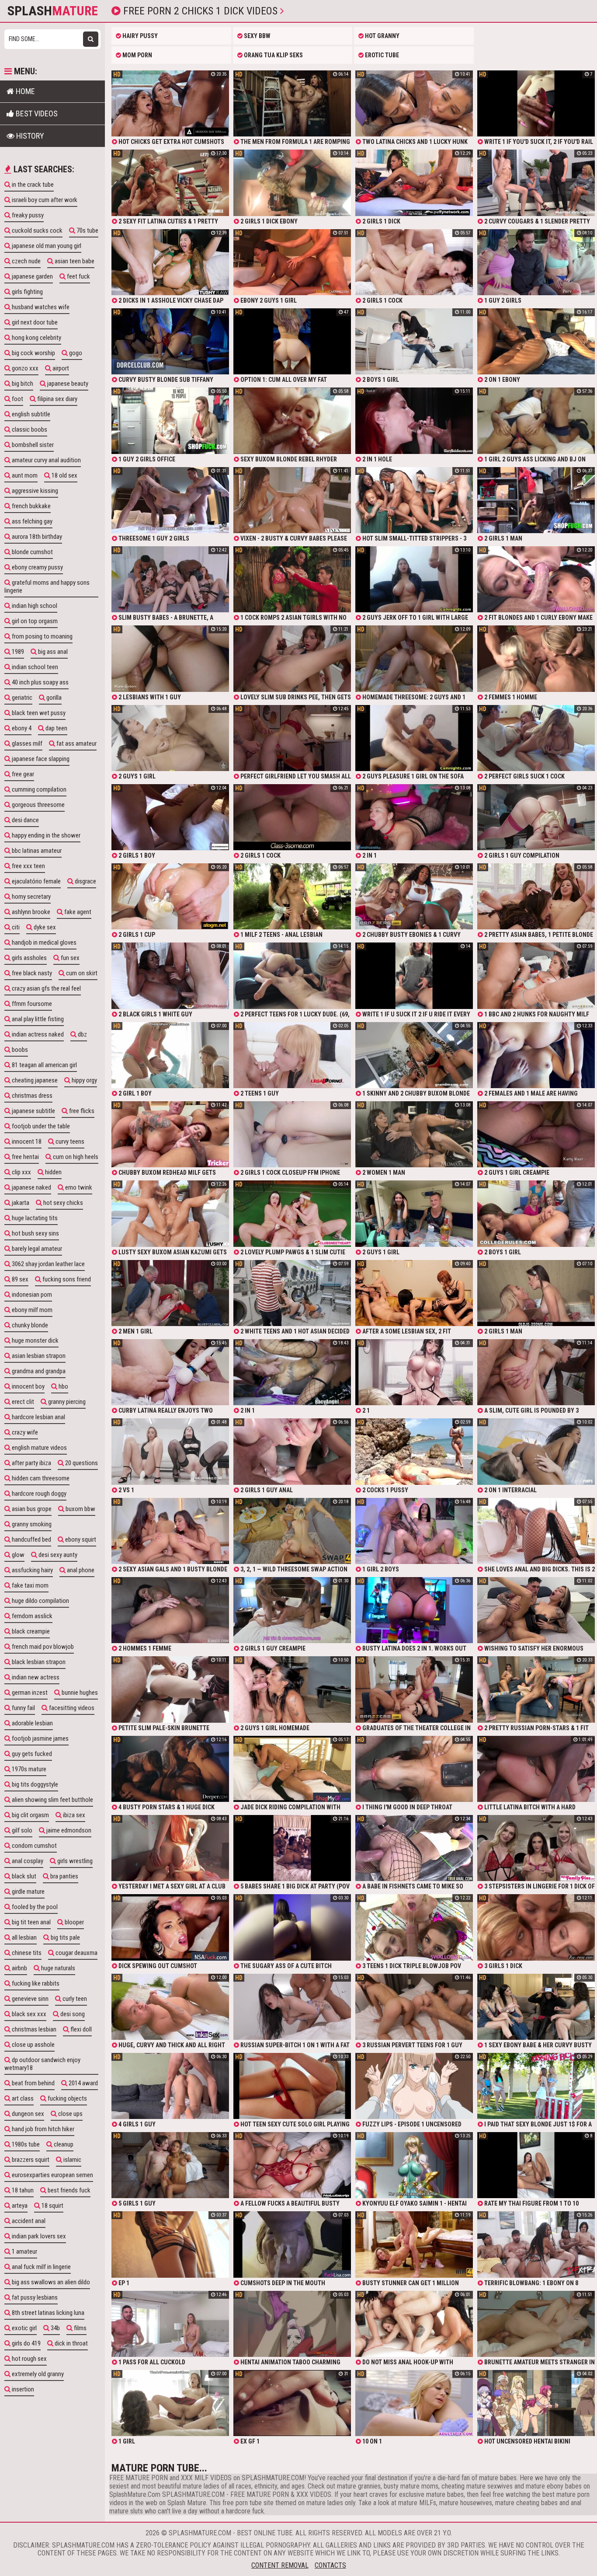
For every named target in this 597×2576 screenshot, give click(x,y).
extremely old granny (37, 2374)
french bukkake (31, 506)
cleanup (63, 2144)
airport (60, 368)
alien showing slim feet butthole (52, 1800)
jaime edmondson (68, 1830)
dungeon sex (27, 2114)
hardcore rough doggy (38, 1494)
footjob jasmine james (40, 1738)
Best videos (36, 113)
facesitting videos (71, 1708)
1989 (17, 652)
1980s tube (25, 2144)
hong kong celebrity (36, 338)
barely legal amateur (36, 1249)
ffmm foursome (31, 1004)
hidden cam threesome (40, 1478)
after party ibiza (31, 1463)
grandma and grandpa (38, 1371)
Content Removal (280, 2565)
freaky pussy (27, 215)
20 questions (81, 1463)
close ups (70, 2114)
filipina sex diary (57, 399)
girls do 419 (26, 2343)
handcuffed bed (31, 1539)
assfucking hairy (32, 1570)
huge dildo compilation (40, 1601)
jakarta (20, 1203)
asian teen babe (74, 261)
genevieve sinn (30, 1999)
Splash (53, 11)
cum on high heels (75, 1157)
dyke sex (44, 927)
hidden (53, 1172)
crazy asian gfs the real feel (46, 988)
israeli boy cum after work (44, 200)
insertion (22, 2389)
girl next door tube (34, 322)
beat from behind (33, 2083)
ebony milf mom (31, 1310)
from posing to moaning (42, 636)
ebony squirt (80, 1539)
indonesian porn (31, 1295)
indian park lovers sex (38, 2236)
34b (55, 2328)
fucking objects (67, 2098)
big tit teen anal (31, 1922)
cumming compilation (38, 789)
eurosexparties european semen (52, 2175)
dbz (82, 1034)
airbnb (19, 1968)
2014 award (83, 2083)
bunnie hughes (79, 1693)
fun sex (69, 958)
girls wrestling (74, 1861)
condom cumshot (34, 1846)
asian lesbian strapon (38, 1356)
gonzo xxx (24, 368)
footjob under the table (40, 1126)
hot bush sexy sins (35, 1233)
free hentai (25, 1157)
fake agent (77, 912)
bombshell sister (32, 445)
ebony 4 (21, 728)
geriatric (21, 698)
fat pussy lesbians (34, 2297)
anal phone (80, 1570)
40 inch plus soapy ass (40, 682)
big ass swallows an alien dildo (50, 2282)
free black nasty (31, 973)
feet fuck (78, 276)
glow (17, 1555)
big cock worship (33, 353)
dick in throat (71, 2343)
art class (22, 2098)
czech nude (26, 261)
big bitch (22, 384)
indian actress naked (37, 1034)
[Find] (91, 39)
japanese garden (32, 276)
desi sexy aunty (57, 1555)
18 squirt (52, 2206)
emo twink (78, 1187)
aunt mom (24, 475)
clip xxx (21, 1172)
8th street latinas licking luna (47, 2313)
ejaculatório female (36, 881)
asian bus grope (31, 1509)
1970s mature (28, 1769)
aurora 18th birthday (36, 537)
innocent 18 (26, 1141)
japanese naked (31, 1187)
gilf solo (21, 1830)
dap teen (56, 728)
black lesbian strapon (38, 1662)
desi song (72, 2014)
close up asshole (33, 2045)
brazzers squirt (30, 2160)
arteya (19, 2206)
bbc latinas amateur (36, 851)
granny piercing (66, 1402)
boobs (19, 1050)
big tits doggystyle (34, 1784)
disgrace (85, 881)
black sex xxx (28, 2014)
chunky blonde (29, 1325)
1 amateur (24, 2251)
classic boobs (29, 429)
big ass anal (52, 652)
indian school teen (34, 667)
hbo (63, 1386)
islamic (72, 2160)
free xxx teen (28, 866)
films (80, 2328)
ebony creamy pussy (37, 567)
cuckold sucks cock (36, 230)
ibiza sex (73, 1815)
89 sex (19, 1279)
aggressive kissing (34, 491)
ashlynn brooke (30, 912)
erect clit (22, 1402)
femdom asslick (31, 1616)
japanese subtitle (33, 1111)
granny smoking (31, 1524)
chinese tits (26, 1953)
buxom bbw (80, 1509)
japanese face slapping (40, 759)
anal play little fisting (37, 1019)
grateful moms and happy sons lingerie (47, 586)
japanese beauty (67, 384)
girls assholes (29, 958)
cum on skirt (81, 973)
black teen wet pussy (38, 713)
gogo (75, 353)
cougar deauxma (76, 1953)
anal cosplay (27, 1861)
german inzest (29, 1693)
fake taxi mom (30, 1585)
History (29, 136)
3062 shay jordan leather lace (48, 1264)
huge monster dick (35, 1340)
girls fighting (27, 292)
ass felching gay (31, 521)
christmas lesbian (33, 2029)
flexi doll (80, 2029)
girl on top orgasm (34, 621)
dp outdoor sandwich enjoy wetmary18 (42, 2064)
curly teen (74, 1999)
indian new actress (35, 1677)
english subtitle (30, 414)
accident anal (28, 2221)
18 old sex (64, 475)
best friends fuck (68, 2190)
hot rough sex (29, 2359)
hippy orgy (84, 1080)
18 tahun (22, 2190)
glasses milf (26, 743)
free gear (22, 774)
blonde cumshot (32, 552)
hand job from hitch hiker (42, 2129)
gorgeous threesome (38, 805)
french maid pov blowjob (42, 1647)
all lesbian (24, 1937)
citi (15, 927)
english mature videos (39, 1448)
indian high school (34, 606)
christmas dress (31, 1096)
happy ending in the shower (45, 835)
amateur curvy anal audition (46, 460)
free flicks (81, 1111)
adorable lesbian (32, 1723)
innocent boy (28, 1386)
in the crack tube (32, 185)
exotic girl (24, 2328)
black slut (23, 1876)
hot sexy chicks (62, 1203)
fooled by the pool (34, 1907)
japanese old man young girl (46, 246)
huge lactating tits (34, 1218)
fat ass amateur (76, 743)
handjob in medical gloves (43, 942)
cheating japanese (34, 1080)
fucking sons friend (66, 1279)
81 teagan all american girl (44, 1065)
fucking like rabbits (35, 1983)
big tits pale (65, 1937)
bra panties (64, 1876)
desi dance (25, 820)
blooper (74, 1922)
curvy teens (69, 1141)
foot (17, 399)
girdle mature (28, 1892)
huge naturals (57, 1968)
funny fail (23, 1708)
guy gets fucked (31, 1754)
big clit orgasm (30, 1815)
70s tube (87, 230)
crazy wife (24, 1432)
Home (24, 91)
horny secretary (31, 897)
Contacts (330, 2565)
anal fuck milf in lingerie (41, 2267)
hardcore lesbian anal (38, 1417)
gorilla (53, 698)
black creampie (30, 1631)
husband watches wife (40, 307)
